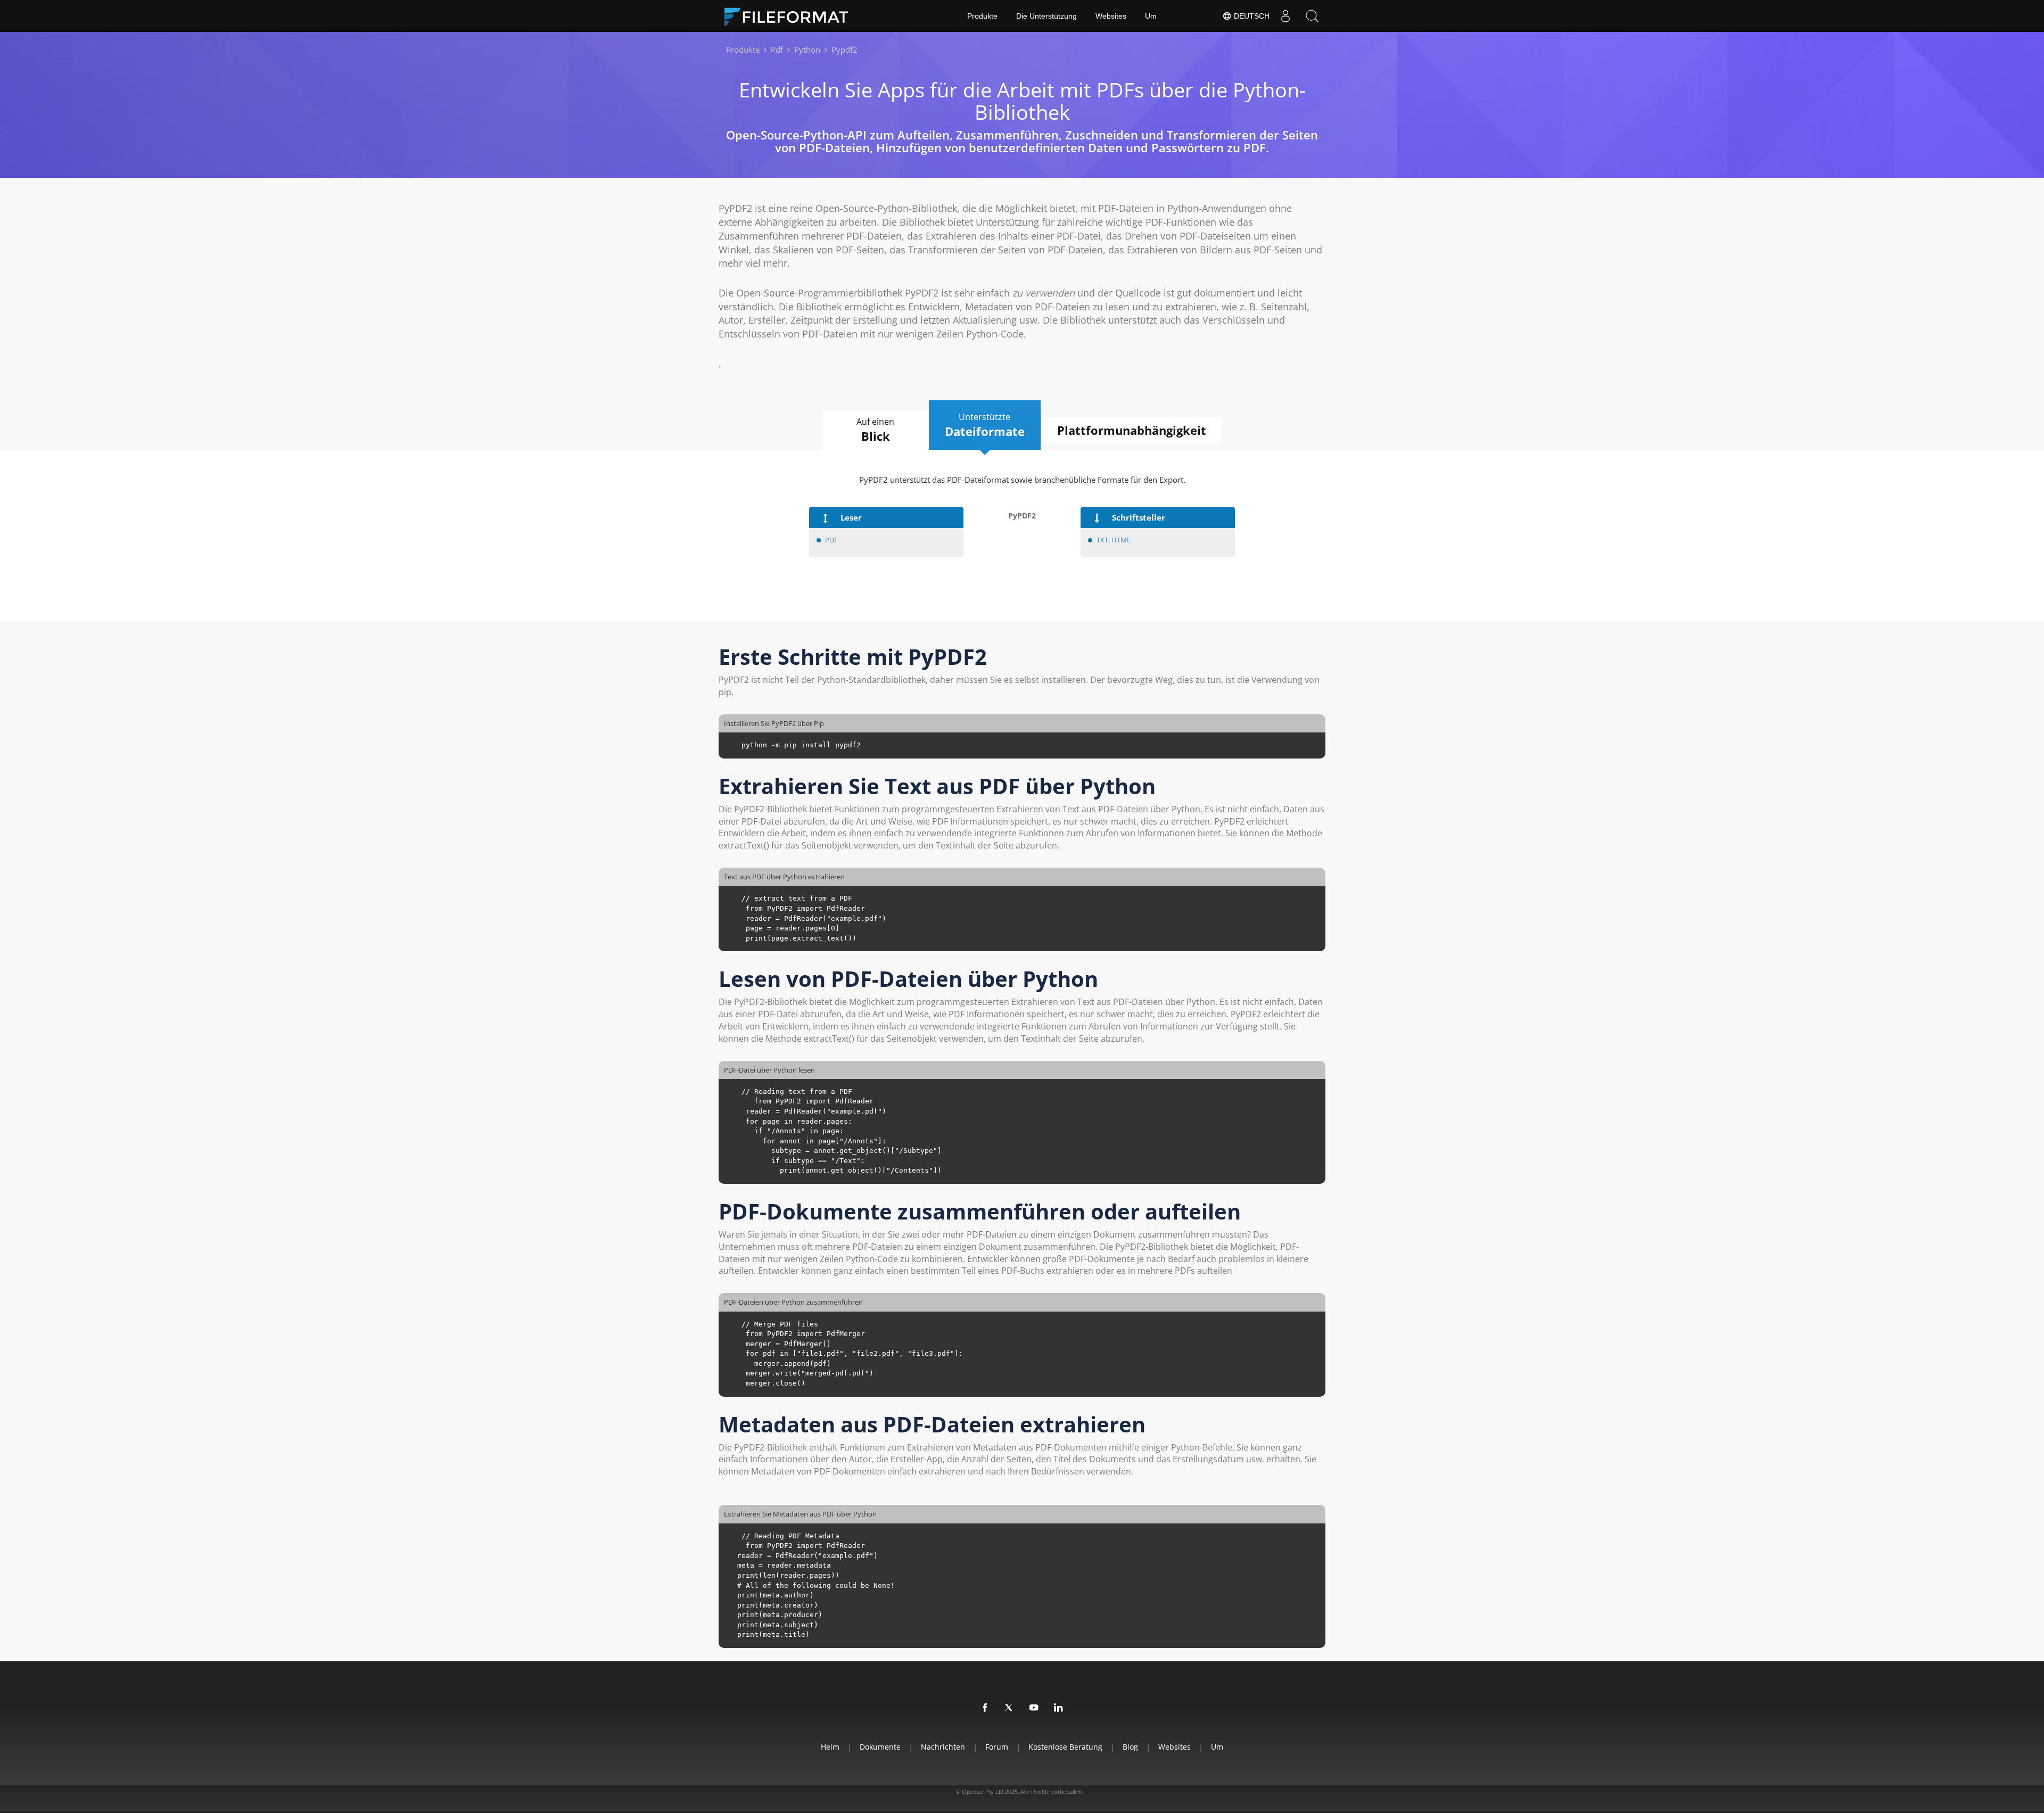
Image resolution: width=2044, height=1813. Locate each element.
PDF (831, 540)
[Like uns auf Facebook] (985, 1708)
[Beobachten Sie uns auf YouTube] (1034, 1708)
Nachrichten (943, 1747)
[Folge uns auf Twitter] (1010, 1708)
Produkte (982, 16)
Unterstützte (985, 425)
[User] (1285, 16)
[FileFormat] (790, 16)
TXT (1102, 540)
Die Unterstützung (1046, 16)
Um (1151, 16)
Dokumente (880, 1747)
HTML (1121, 540)
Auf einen (875, 430)
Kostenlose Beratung (1065, 1747)
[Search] (1312, 16)
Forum (997, 1747)
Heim (830, 1747)
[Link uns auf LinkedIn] (1059, 1708)
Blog (1130, 1747)
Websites (1111, 16)
